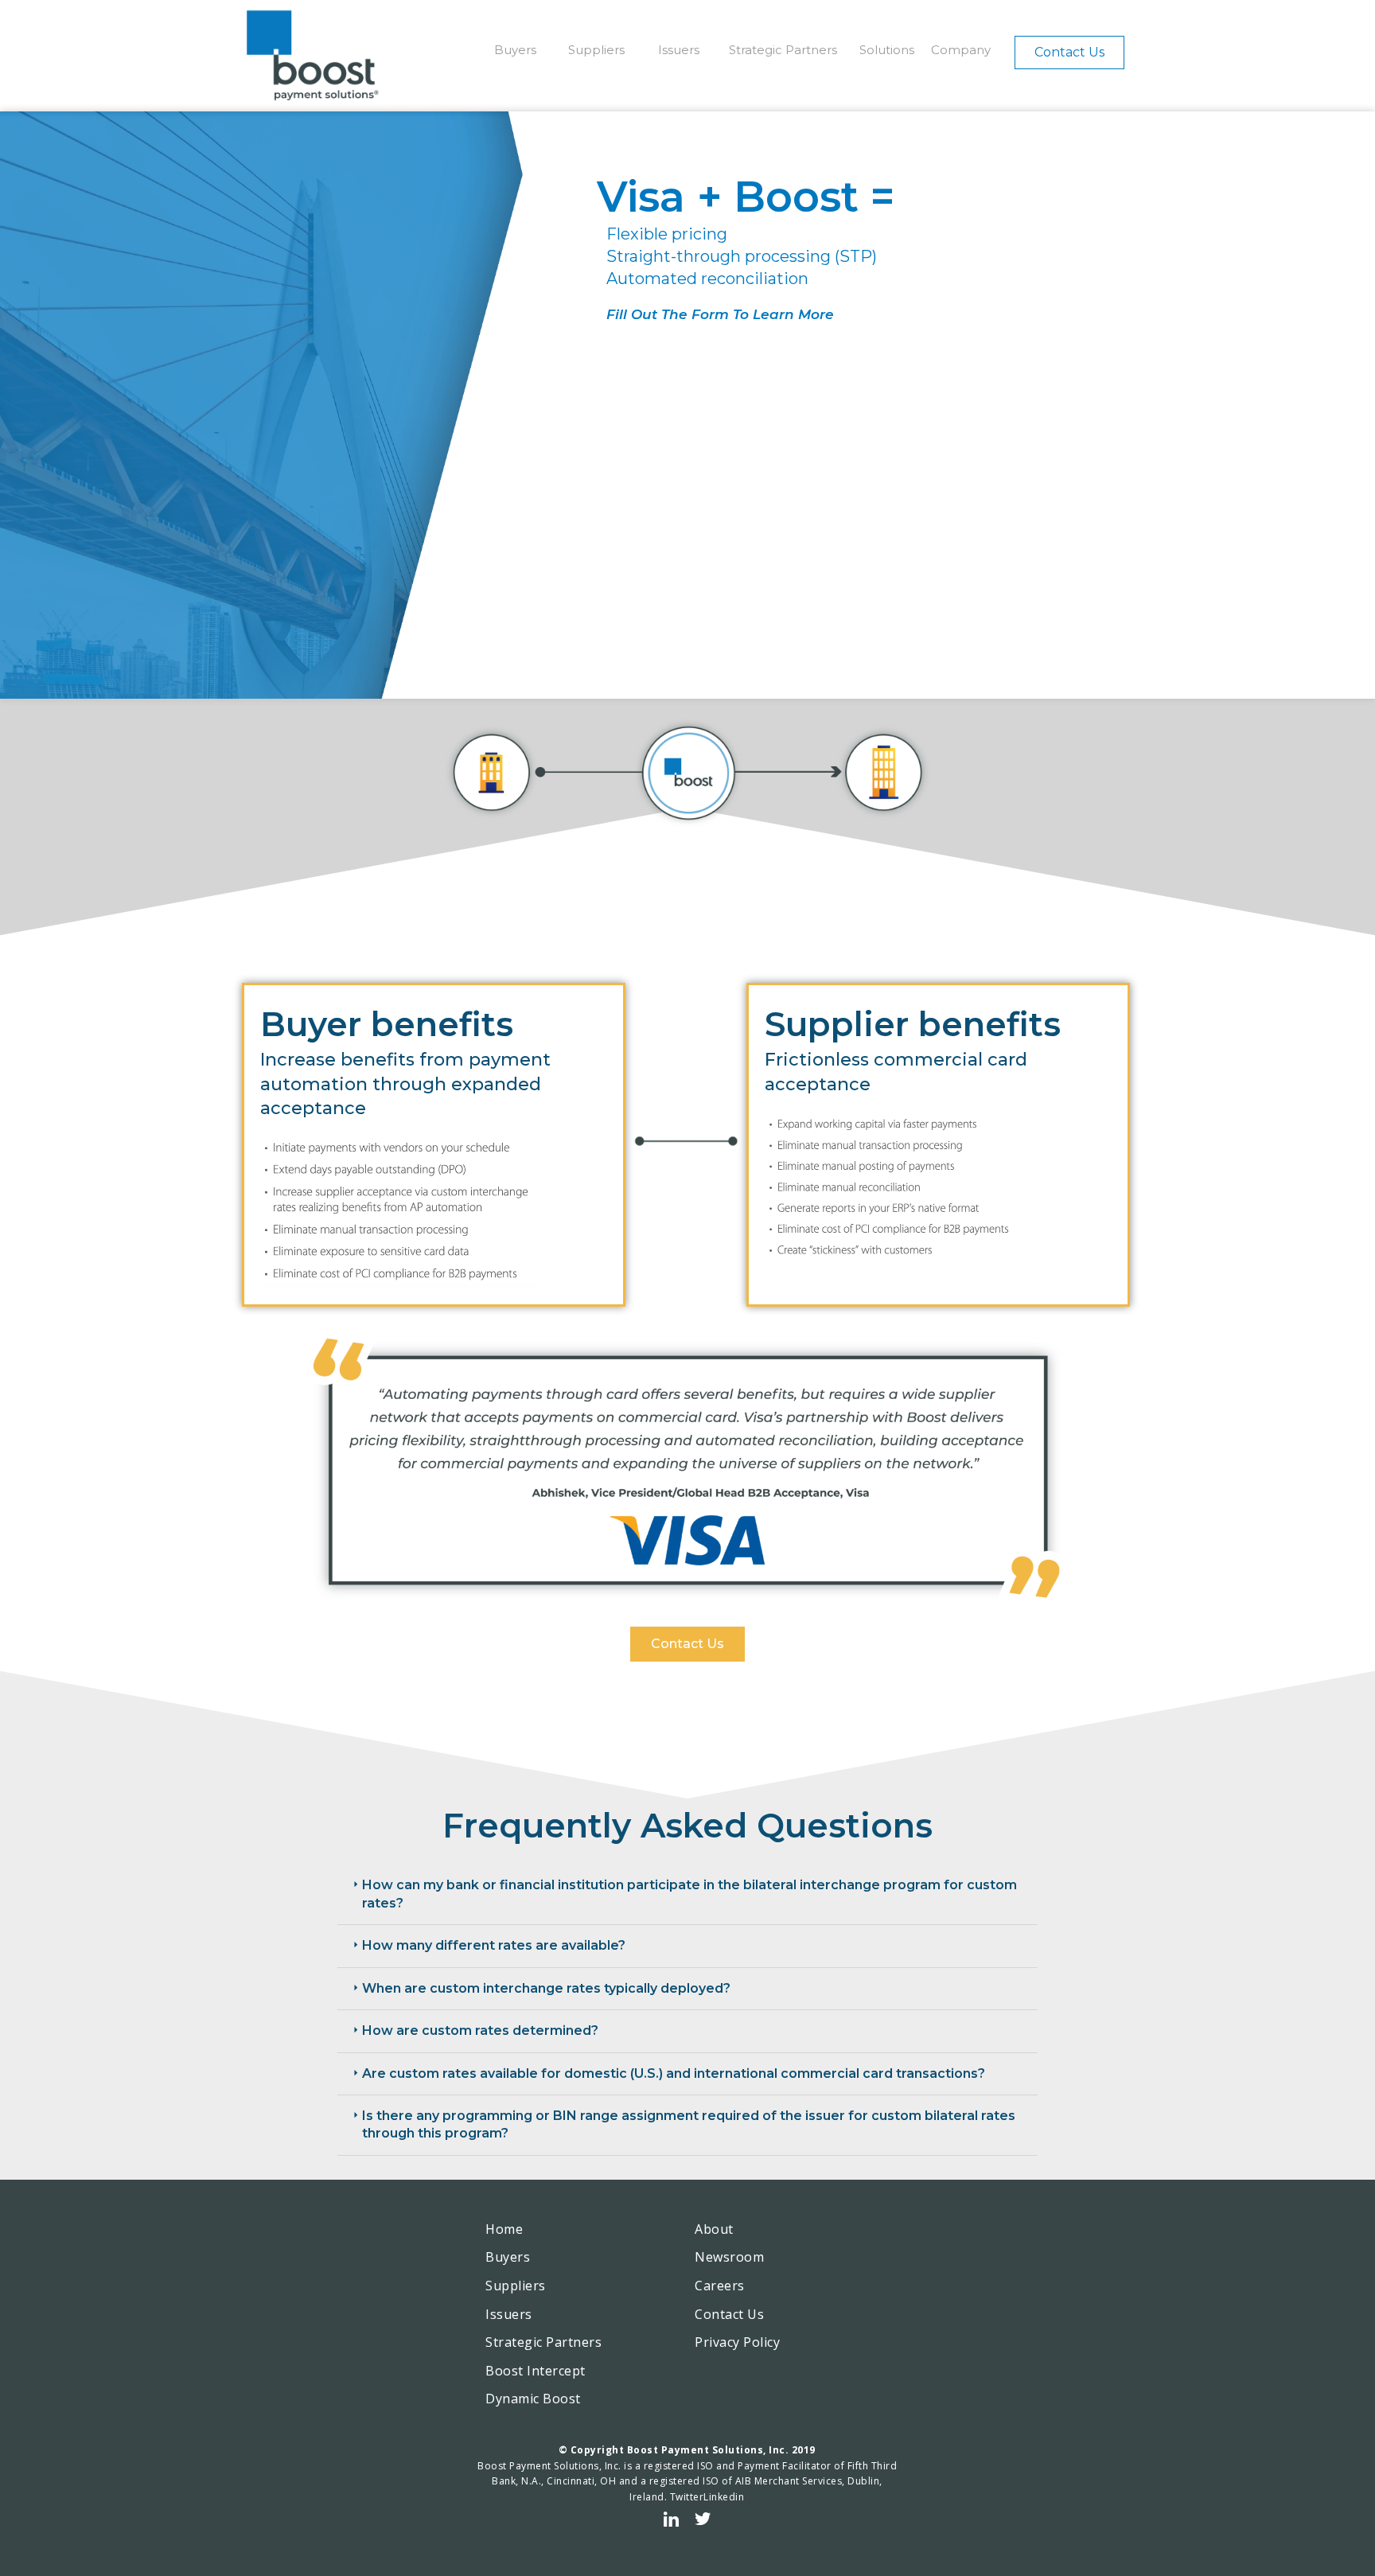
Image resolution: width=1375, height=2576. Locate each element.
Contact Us (729, 2314)
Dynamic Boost (533, 2399)
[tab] (687, 1895)
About (714, 2229)
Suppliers (596, 50)
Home (504, 2229)
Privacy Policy (737, 2342)
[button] (1069, 53)
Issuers (679, 50)
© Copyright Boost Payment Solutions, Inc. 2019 (687, 2450)
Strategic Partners (783, 50)
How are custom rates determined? (480, 2030)
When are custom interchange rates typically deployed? (546, 1988)
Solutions (887, 50)
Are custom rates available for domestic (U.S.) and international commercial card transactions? (674, 2073)
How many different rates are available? (494, 1945)
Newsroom (729, 2257)
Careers (720, 2286)
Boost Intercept (536, 2371)
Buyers (515, 50)
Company (961, 50)
